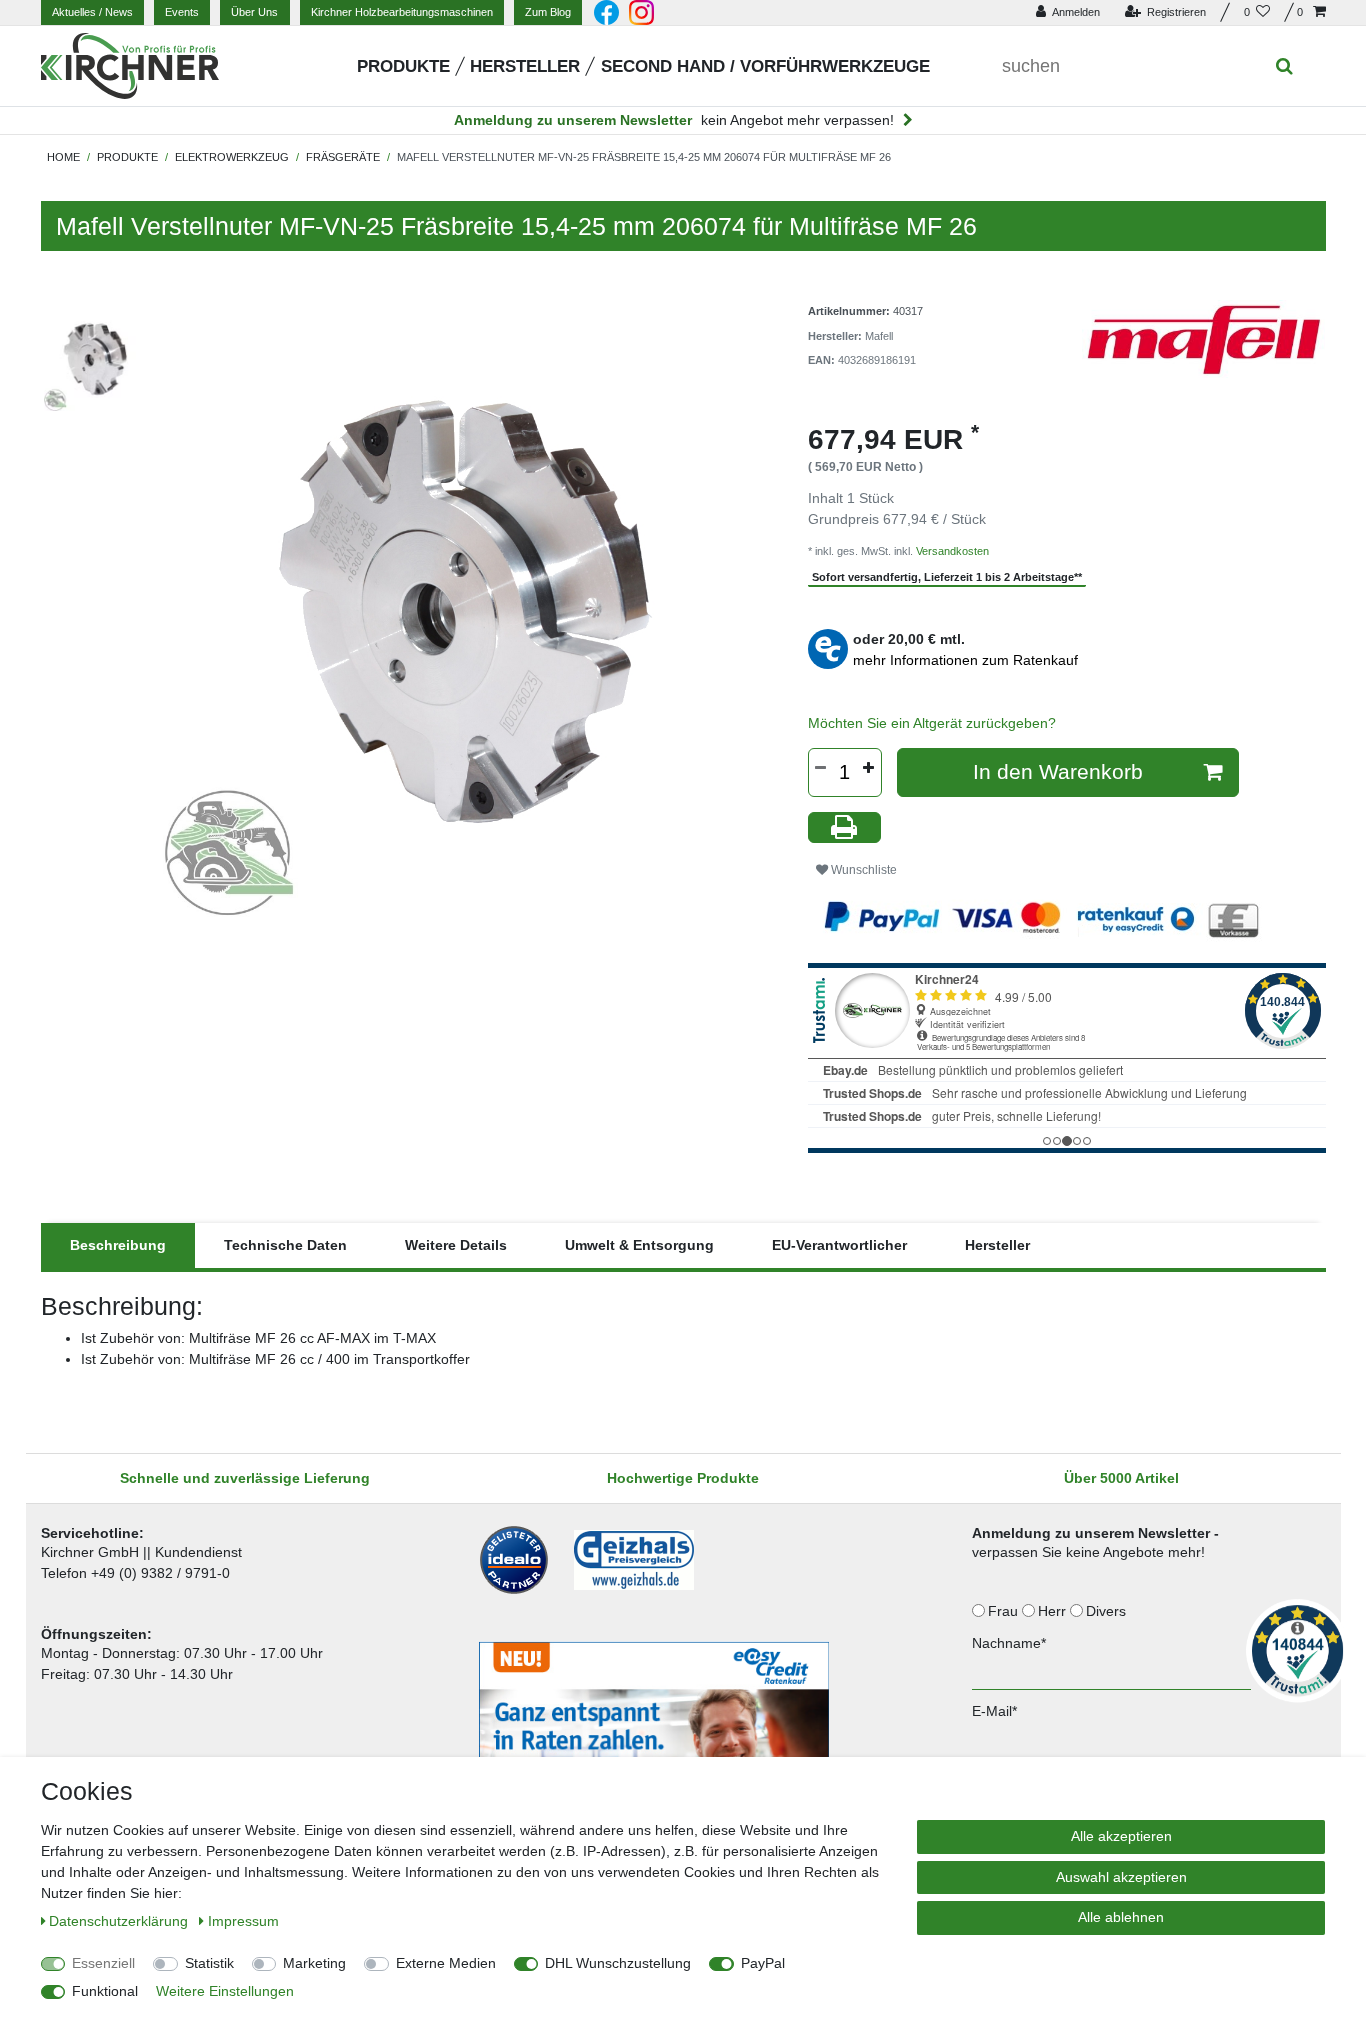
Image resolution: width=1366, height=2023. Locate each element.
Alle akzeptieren (1121, 1836)
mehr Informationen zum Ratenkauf (965, 660)
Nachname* (1009, 1643)
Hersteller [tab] (997, 1245)
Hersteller (525, 66)
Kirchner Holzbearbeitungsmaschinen (402, 12)
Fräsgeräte (343, 157)
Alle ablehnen (1121, 1917)
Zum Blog (548, 12)
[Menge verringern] (821, 768)
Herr (1054, 1611)
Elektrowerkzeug (232, 157)
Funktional (105, 1991)
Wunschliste (862, 870)
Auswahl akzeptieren (1121, 1877)
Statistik (209, 1963)
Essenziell (103, 1963)
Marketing (314, 1963)
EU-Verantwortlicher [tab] (839, 1245)
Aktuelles (92, 12)
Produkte (403, 66)
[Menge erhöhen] (869, 768)
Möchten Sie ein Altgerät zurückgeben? (932, 723)
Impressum (243, 1921)
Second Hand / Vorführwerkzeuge (765, 66)
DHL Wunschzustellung (618, 1963)
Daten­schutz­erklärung (120, 1921)
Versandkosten (952, 551)
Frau (1005, 1611)
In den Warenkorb (1058, 771)
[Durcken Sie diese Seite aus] (845, 827)
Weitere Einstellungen (225, 1991)
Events (182, 12)
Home (63, 157)
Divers (1108, 1611)
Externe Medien (446, 1963)
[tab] (118, 1245)
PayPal (763, 1963)
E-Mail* (994, 1711)
